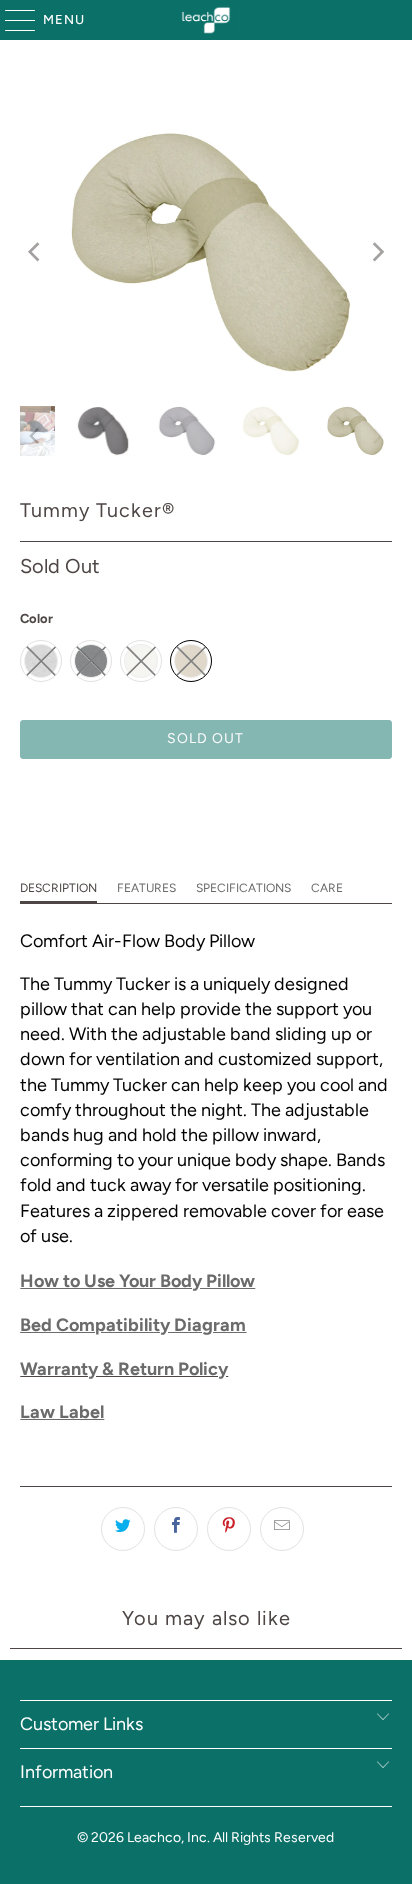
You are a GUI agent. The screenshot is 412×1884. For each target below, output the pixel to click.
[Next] (377, 252)
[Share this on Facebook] (176, 1529)
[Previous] (35, 252)
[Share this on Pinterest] (229, 1529)
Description (58, 888)
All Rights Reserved (273, 1837)
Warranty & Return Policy (124, 1369)
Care (327, 888)
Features (146, 888)
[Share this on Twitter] (123, 1529)
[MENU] (10, 20)
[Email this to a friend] (282, 1529)
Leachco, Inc (167, 1837)
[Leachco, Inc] (206, 20)
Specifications (243, 888)
